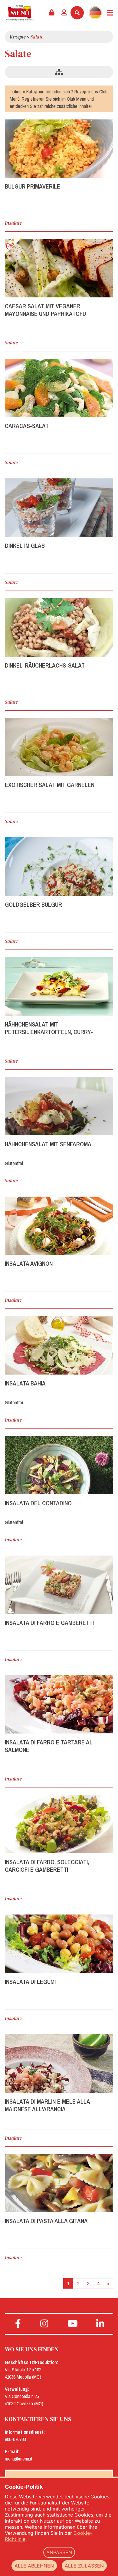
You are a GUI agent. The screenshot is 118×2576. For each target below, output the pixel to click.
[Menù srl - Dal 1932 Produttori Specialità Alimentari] (20, 13)
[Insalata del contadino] (59, 1465)
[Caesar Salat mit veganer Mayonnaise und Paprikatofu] (59, 268)
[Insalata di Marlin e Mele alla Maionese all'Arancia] (59, 2063)
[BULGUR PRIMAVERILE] (59, 149)
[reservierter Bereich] (52, 13)
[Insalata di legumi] (59, 1944)
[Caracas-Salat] (59, 388)
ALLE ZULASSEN (84, 2566)
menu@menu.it (19, 2459)
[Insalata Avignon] (59, 1226)
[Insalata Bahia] (59, 1345)
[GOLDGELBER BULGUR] (59, 867)
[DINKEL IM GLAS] (59, 508)
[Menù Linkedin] (100, 2324)
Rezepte (18, 37)
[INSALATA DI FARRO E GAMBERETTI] (59, 1585)
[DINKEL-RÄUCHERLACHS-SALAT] (59, 627)
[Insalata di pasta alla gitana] (59, 2183)
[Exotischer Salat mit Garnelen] (59, 747)
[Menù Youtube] (73, 2324)
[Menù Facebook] (18, 2324)
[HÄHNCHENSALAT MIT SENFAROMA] (59, 1106)
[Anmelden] (64, 13)
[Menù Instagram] (44, 2324)
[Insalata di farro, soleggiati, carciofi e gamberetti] (59, 1824)
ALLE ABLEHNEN (34, 2566)
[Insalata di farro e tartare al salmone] (59, 1705)
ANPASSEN (59, 2552)
